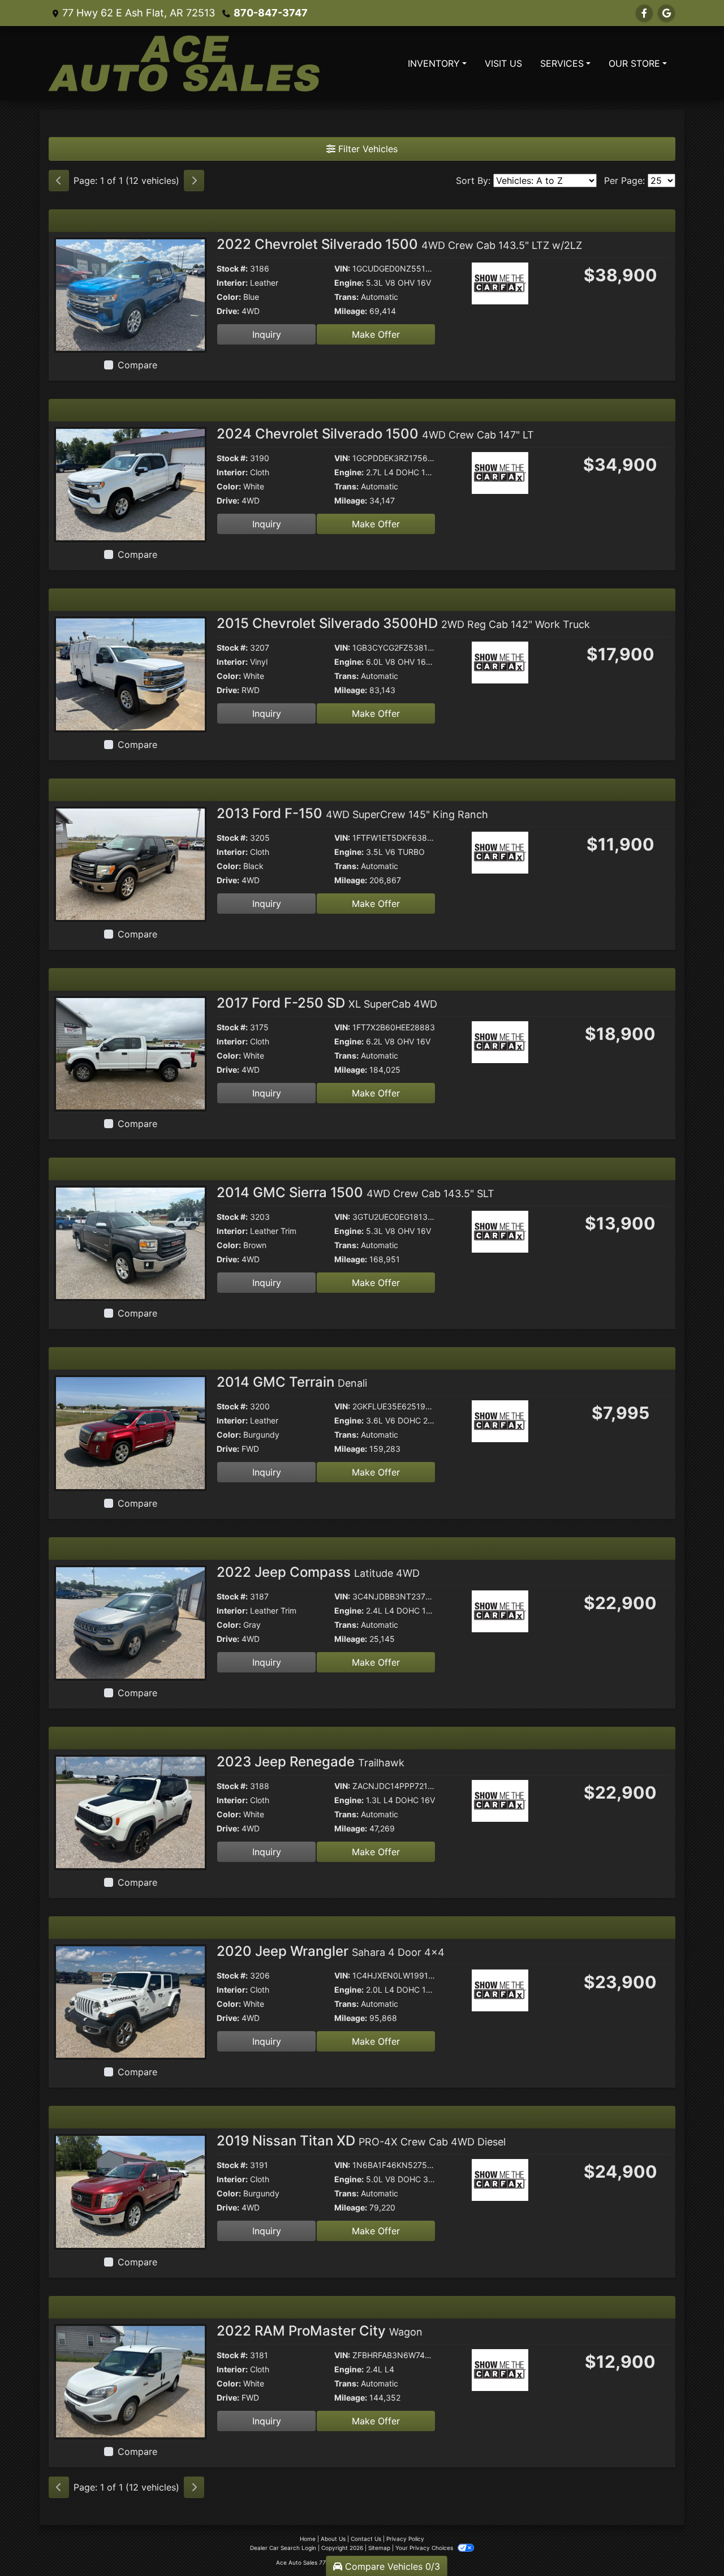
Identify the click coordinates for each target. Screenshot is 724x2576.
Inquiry (267, 334)
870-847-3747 (271, 13)
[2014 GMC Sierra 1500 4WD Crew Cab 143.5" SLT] (130, 1242)
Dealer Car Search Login (283, 2548)
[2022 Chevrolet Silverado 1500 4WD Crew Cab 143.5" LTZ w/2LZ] (130, 294)
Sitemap (379, 2548)
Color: (229, 297)
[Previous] (59, 180)
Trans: (346, 297)
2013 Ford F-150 (352, 813)
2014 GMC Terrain (292, 1382)
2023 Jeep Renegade (311, 1762)
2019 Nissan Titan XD (361, 2141)
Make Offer (376, 334)
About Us (333, 2539)
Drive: (228, 311)
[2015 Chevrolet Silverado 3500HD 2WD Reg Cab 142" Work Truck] (130, 673)
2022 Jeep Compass (318, 1572)
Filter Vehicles (367, 149)
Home (308, 2539)
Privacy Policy (405, 2539)
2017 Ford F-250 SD (327, 1003)
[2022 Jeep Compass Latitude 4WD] (130, 1622)
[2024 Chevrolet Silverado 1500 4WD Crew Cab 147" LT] (130, 484)
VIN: (342, 268)
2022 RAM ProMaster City (320, 2331)
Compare (137, 365)
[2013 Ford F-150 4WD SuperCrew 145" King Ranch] (130, 863)
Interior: (232, 283)
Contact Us (366, 2539)
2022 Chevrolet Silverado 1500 (399, 244)
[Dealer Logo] (184, 63)
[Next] (194, 180)
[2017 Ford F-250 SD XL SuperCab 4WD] (130, 1053)
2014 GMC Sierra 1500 (355, 1192)
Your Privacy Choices (425, 2548)
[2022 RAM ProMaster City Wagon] (130, 2381)
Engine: (349, 283)
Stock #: (232, 268)
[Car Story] (532, 285)
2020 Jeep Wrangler (331, 1951)
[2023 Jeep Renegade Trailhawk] (130, 1812)
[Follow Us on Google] (666, 13)
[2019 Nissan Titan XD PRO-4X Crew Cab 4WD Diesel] (130, 2191)
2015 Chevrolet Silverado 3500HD (403, 623)
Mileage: (351, 311)
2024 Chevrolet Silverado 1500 (375, 434)
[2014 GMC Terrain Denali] (130, 1432)
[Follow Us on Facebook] (644, 13)
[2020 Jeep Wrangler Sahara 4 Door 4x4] (130, 2001)
